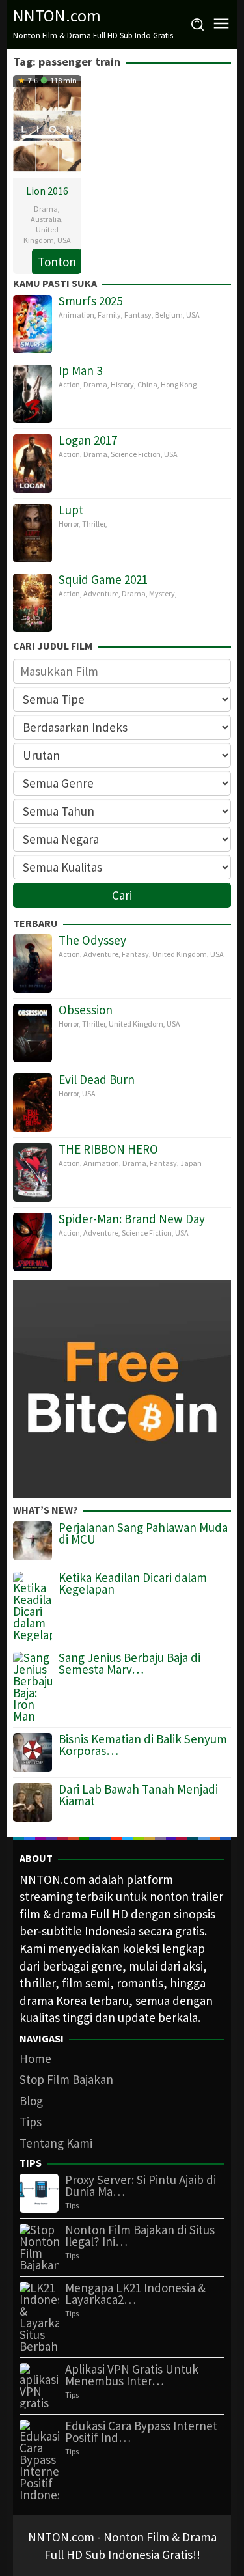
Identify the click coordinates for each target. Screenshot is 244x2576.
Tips (31, 2122)
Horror (69, 524)
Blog (31, 2101)
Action (69, 384)
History (122, 384)
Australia (46, 219)
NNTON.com (57, 15)
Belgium (169, 315)
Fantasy (138, 315)
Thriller (94, 524)
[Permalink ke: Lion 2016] (47, 125)
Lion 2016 (47, 191)
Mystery (162, 593)
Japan (191, 1163)
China (147, 384)
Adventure (101, 593)
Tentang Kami (56, 2143)
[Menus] (221, 24)
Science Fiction (136, 454)
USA (64, 240)
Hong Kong (179, 384)
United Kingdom (41, 235)
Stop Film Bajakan (66, 2079)
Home (35, 2058)
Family (109, 315)
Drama (46, 209)
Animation (76, 315)
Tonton (57, 262)
